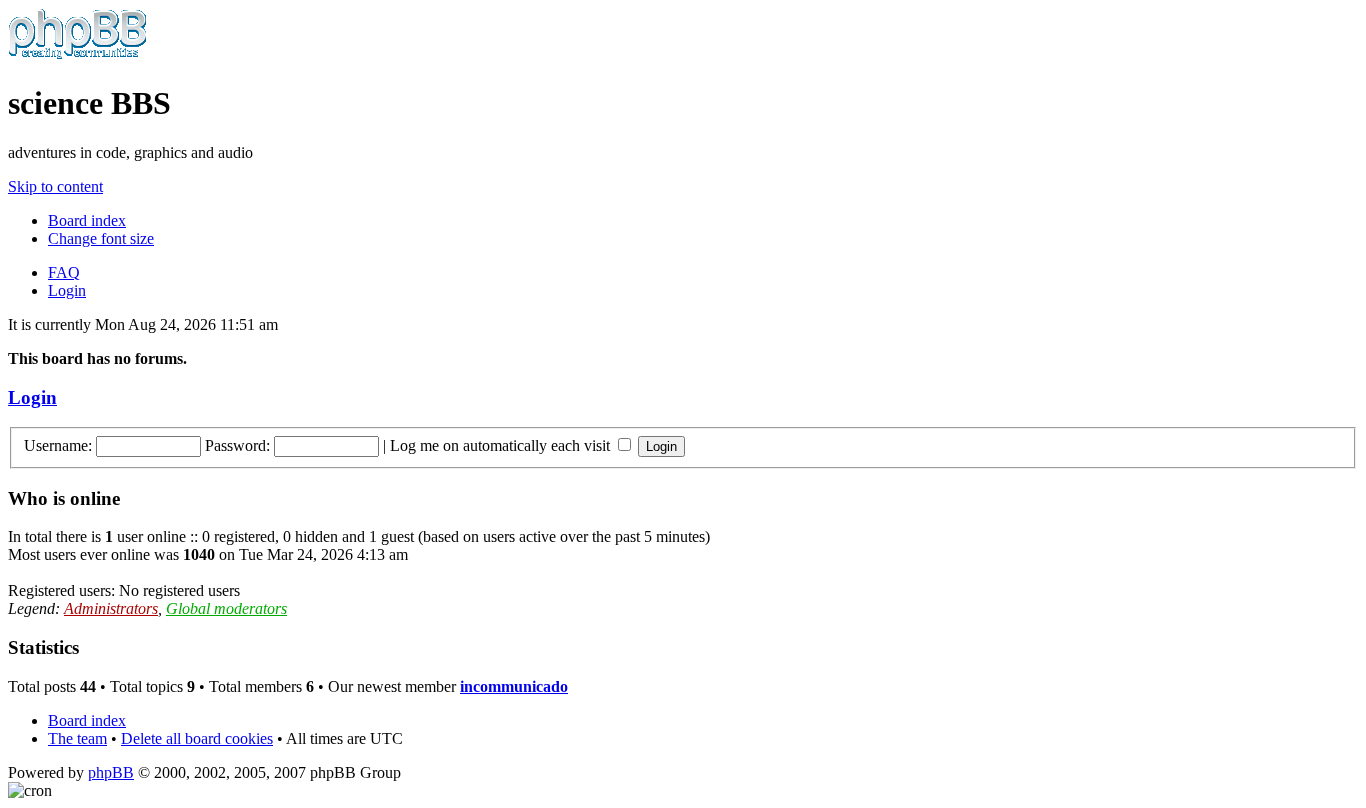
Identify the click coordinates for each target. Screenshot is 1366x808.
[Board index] (77, 54)
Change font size (101, 238)
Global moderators (226, 608)
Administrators (111, 608)
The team (77, 738)
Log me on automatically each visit (502, 445)
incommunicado (514, 686)
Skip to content (55, 186)
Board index (87, 220)
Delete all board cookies (197, 738)
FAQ (64, 272)
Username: (58, 445)
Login (67, 290)
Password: (237, 445)
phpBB (111, 772)
